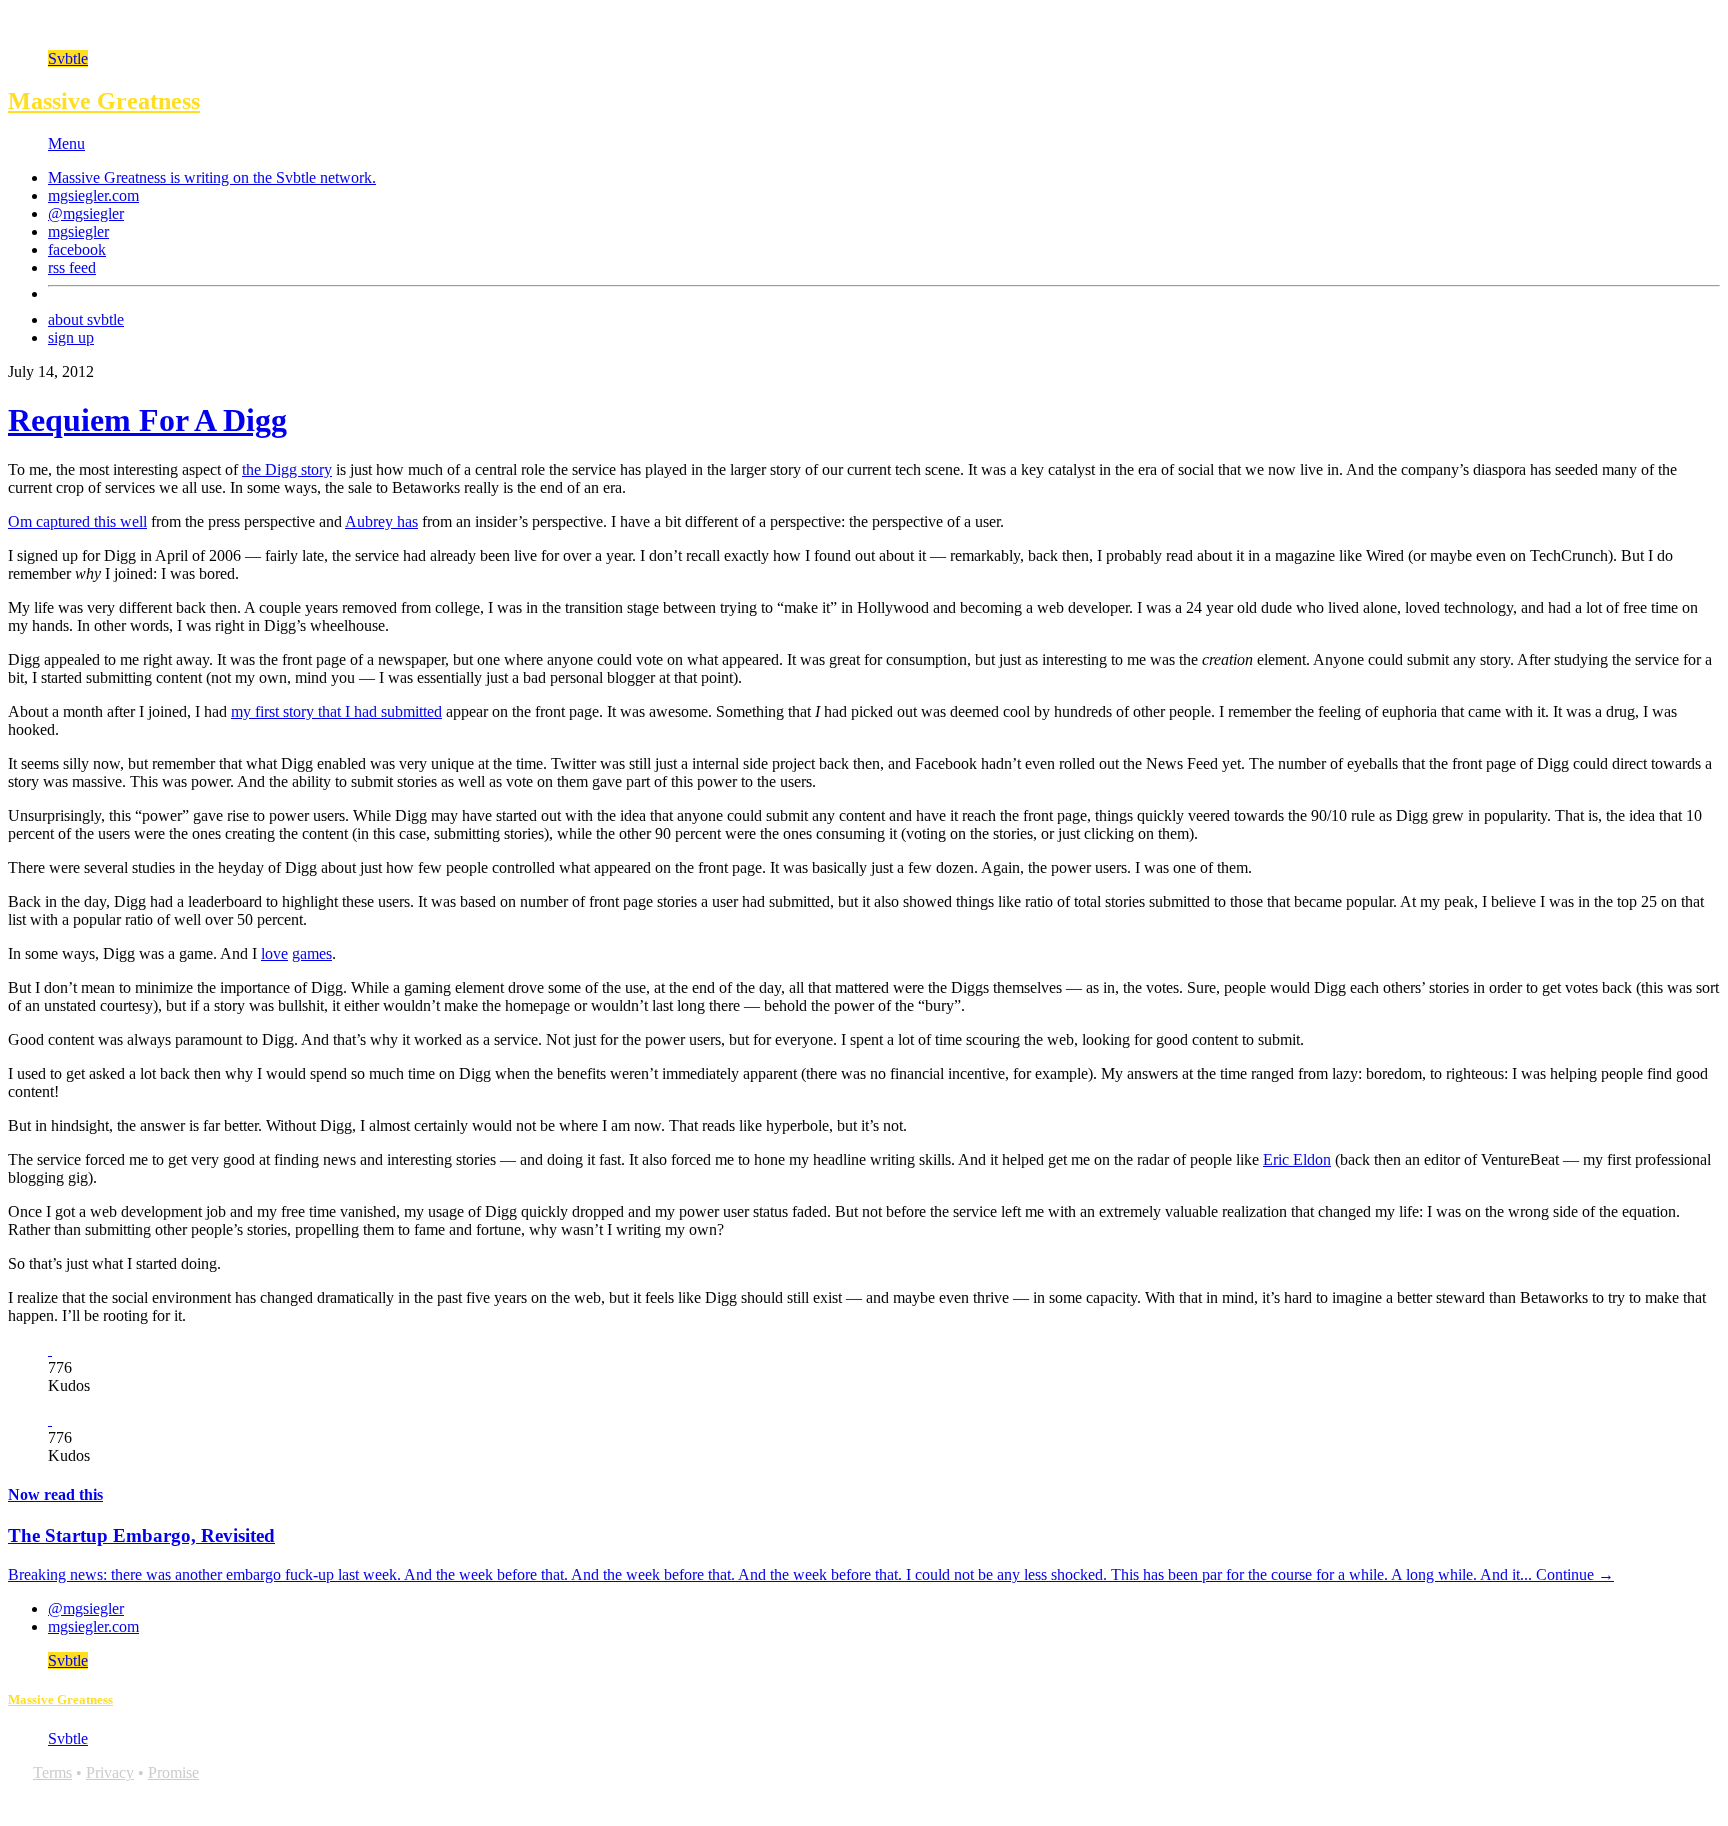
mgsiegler (78, 231)
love (274, 953)
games (312, 953)
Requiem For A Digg (147, 420)
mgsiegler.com (93, 195)
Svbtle (68, 58)
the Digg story (287, 469)
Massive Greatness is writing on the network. (212, 177)
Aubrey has (381, 521)
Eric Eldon (1297, 1159)
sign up (71, 337)
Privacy (110, 1772)
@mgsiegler (86, 213)
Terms (52, 1772)
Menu (66, 143)
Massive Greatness (104, 101)
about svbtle (86, 319)
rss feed (72, 267)
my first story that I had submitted (336, 711)
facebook (77, 249)
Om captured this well (77, 521)
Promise (173, 1772)
